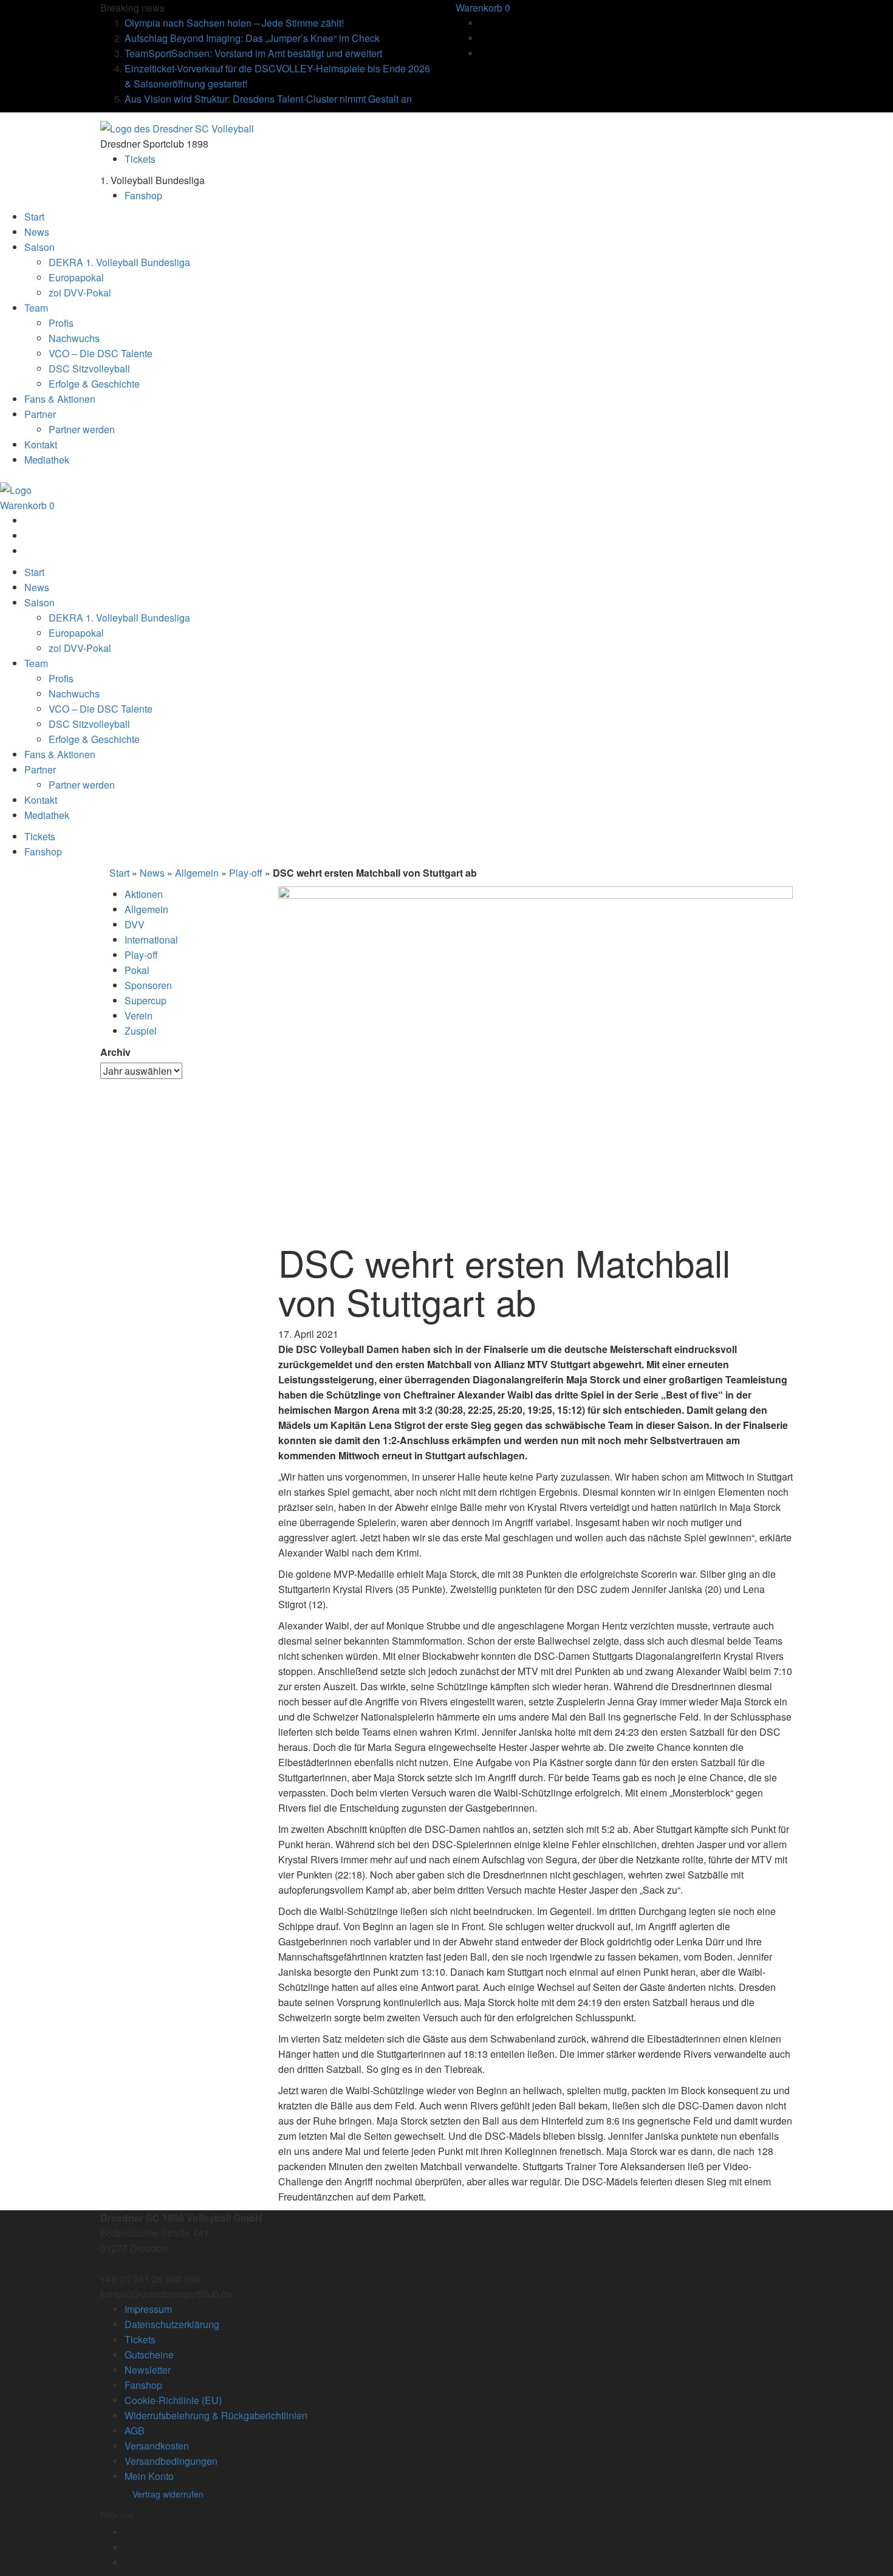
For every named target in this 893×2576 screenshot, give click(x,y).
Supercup (145, 1000)
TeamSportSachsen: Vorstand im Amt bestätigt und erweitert (253, 53)
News (152, 873)
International (151, 940)
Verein (139, 1016)
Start (119, 873)
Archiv (115, 1052)
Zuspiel (141, 1031)
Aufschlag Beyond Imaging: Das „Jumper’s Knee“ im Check (252, 38)
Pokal (137, 970)
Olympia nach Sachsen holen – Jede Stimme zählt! (234, 23)
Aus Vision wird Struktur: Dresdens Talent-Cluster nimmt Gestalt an (268, 99)
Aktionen (144, 894)
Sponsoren (148, 985)
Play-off (246, 873)
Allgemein (197, 873)
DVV (135, 924)
